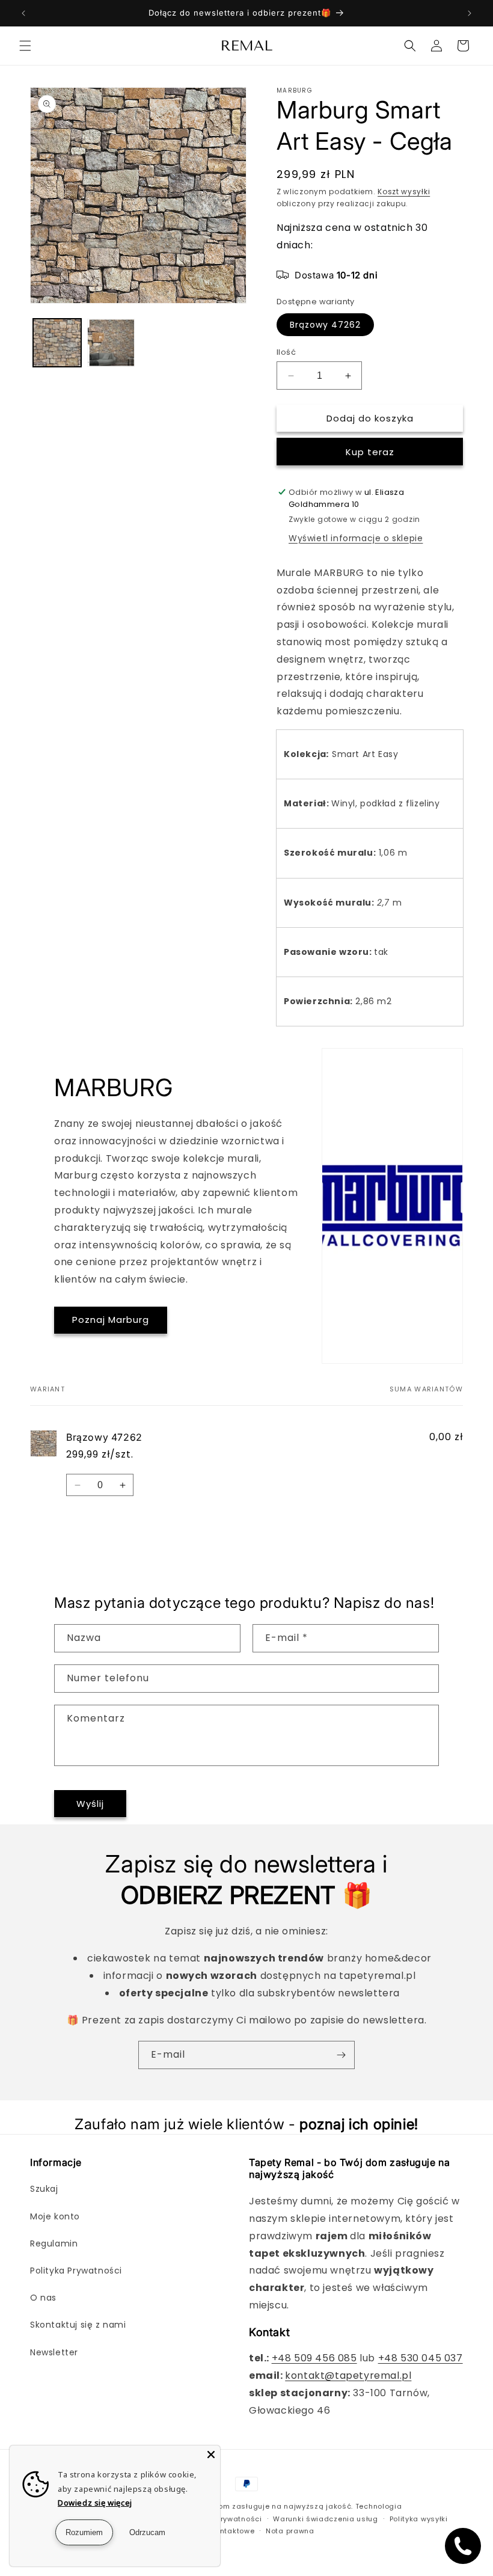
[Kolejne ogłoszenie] (470, 13)
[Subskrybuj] (341, 2055)
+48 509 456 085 (314, 2358)
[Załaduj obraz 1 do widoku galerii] (57, 343)
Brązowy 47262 (325, 325)
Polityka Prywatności (76, 2271)
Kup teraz (370, 452)
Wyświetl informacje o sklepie (356, 538)
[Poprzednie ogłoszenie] (23, 13)
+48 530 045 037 (421, 2358)
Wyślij (90, 1804)
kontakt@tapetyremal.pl (348, 2375)
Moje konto (55, 2216)
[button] (25, 46)
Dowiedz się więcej (95, 2503)
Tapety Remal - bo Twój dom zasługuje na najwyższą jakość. (238, 2506)
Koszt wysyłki (404, 192)
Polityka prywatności (223, 2519)
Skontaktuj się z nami (78, 2325)
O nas (43, 2298)
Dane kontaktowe (222, 2531)
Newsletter (54, 2352)
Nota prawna (290, 2531)
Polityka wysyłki (419, 2519)
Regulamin (54, 2243)
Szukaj (44, 2189)
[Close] (211, 2455)
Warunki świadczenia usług (326, 2519)
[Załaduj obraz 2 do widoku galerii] (111, 343)
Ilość (286, 352)
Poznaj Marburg (111, 1320)
